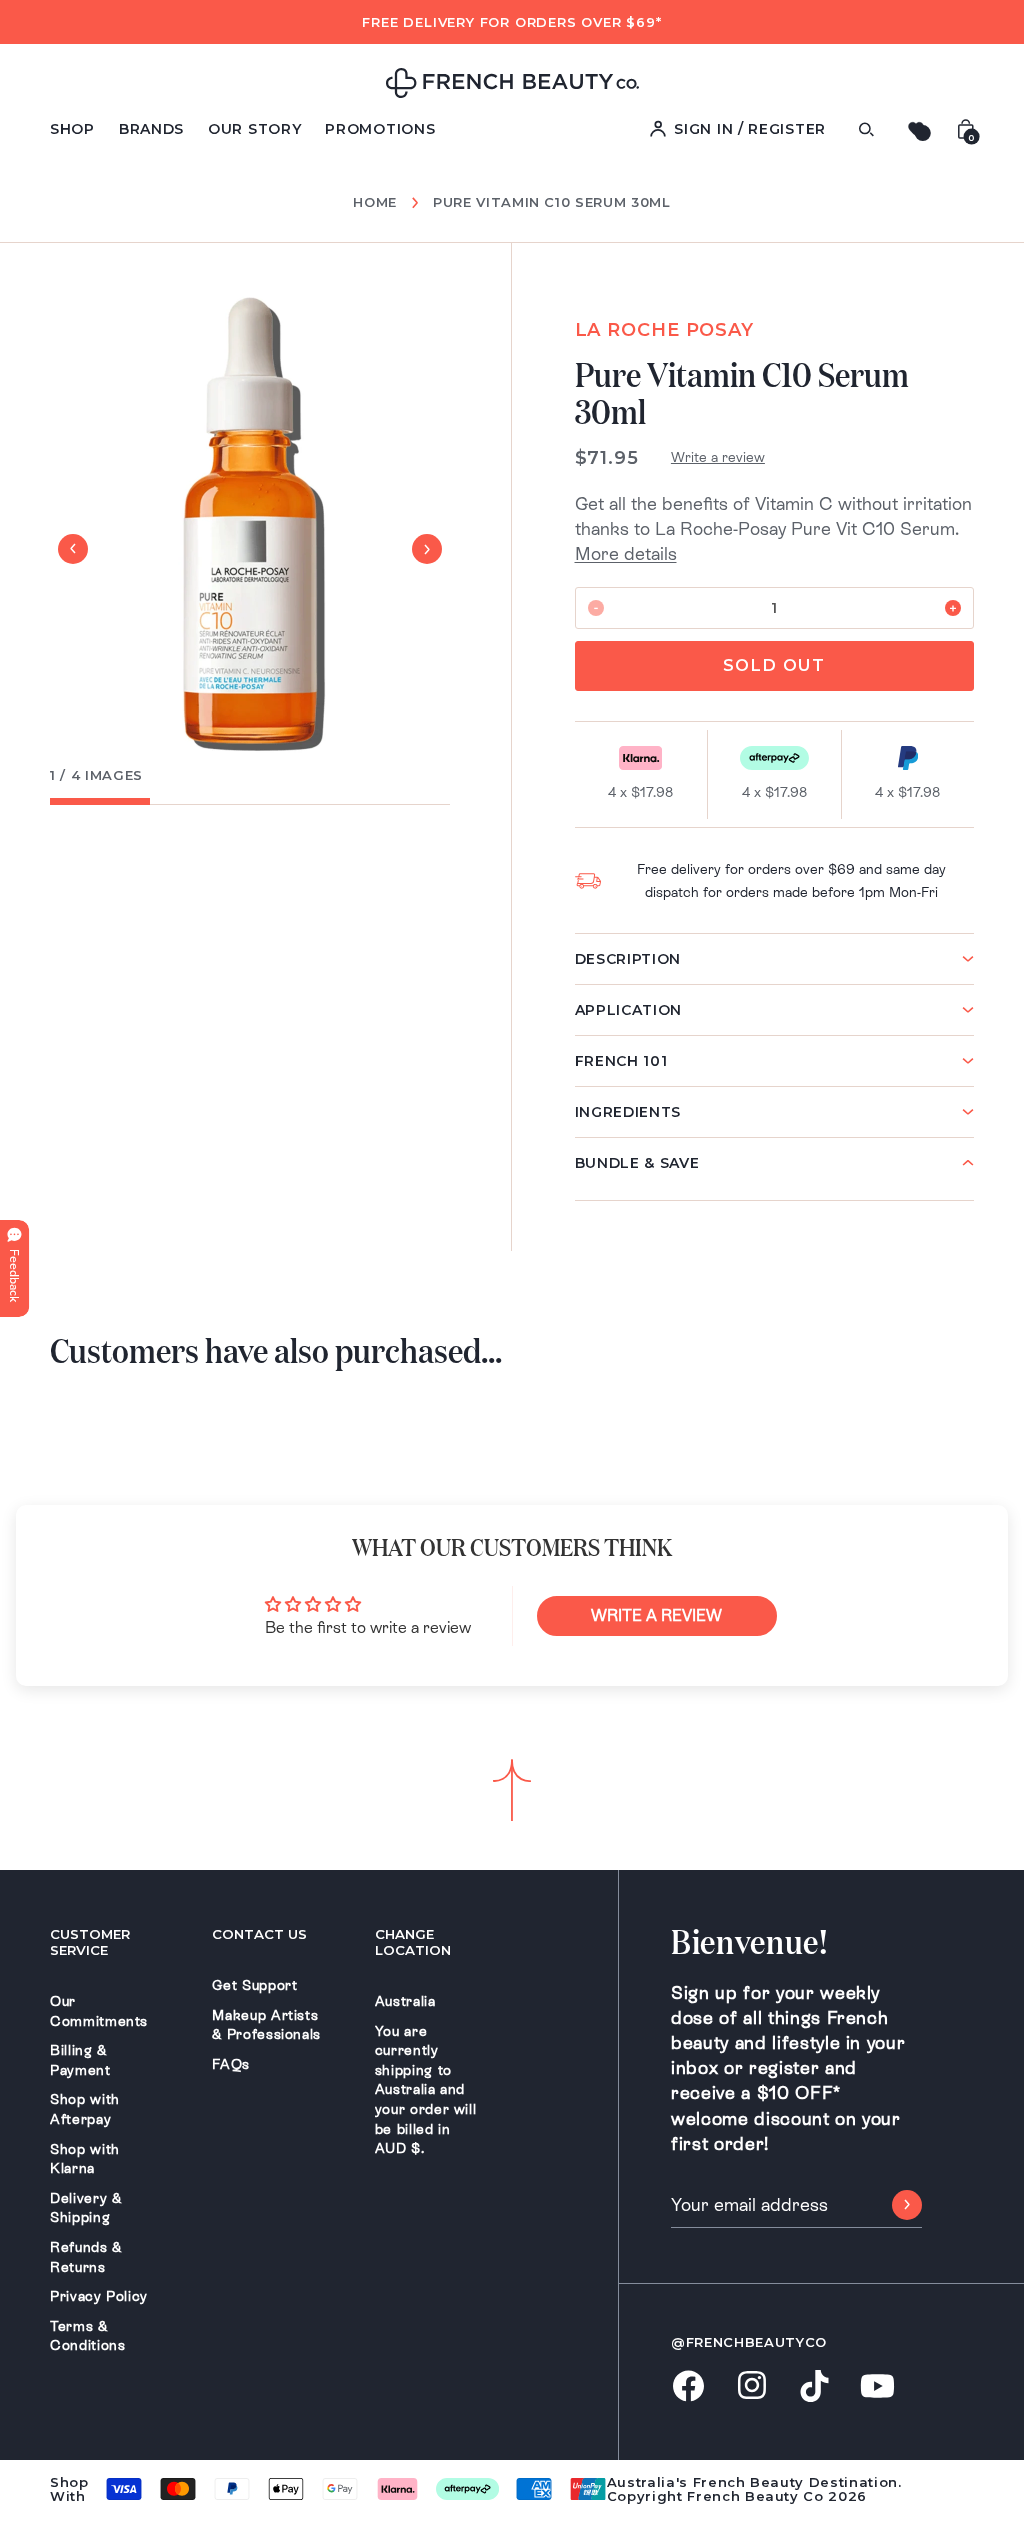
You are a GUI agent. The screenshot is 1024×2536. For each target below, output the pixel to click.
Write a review (718, 457)
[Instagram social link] (751, 2387)
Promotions (380, 129)
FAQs (231, 2064)
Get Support (254, 1985)
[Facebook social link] (688, 2387)
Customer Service (90, 1942)
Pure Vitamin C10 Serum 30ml (552, 202)
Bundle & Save (637, 1163)
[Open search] (866, 129)
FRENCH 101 (621, 1061)
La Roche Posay (665, 330)
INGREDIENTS (628, 1112)
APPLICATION (629, 1010)
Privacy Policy (99, 2296)
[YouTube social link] (877, 2387)
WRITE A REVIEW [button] (656, 1615)
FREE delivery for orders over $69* (511, 22)
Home (375, 203)
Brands (151, 129)
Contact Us (259, 1934)
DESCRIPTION (628, 959)
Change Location (413, 1942)
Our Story (254, 129)
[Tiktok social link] (814, 2387)
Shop (72, 129)
